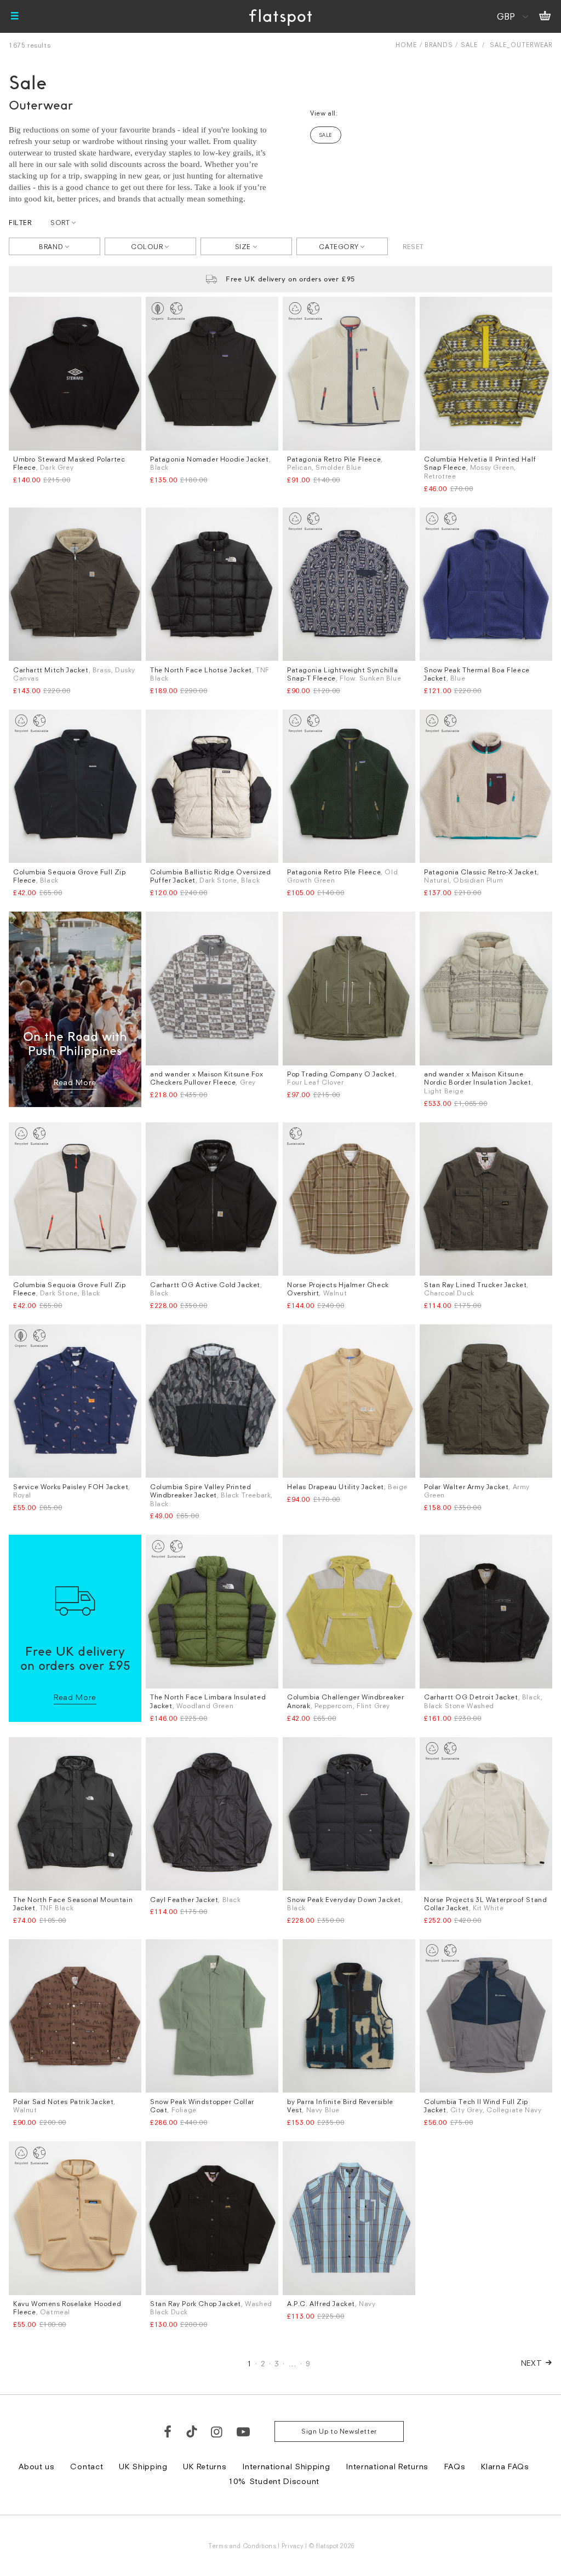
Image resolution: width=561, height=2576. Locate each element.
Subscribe (251, 1381)
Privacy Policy (178, 1460)
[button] (471, 1180)
